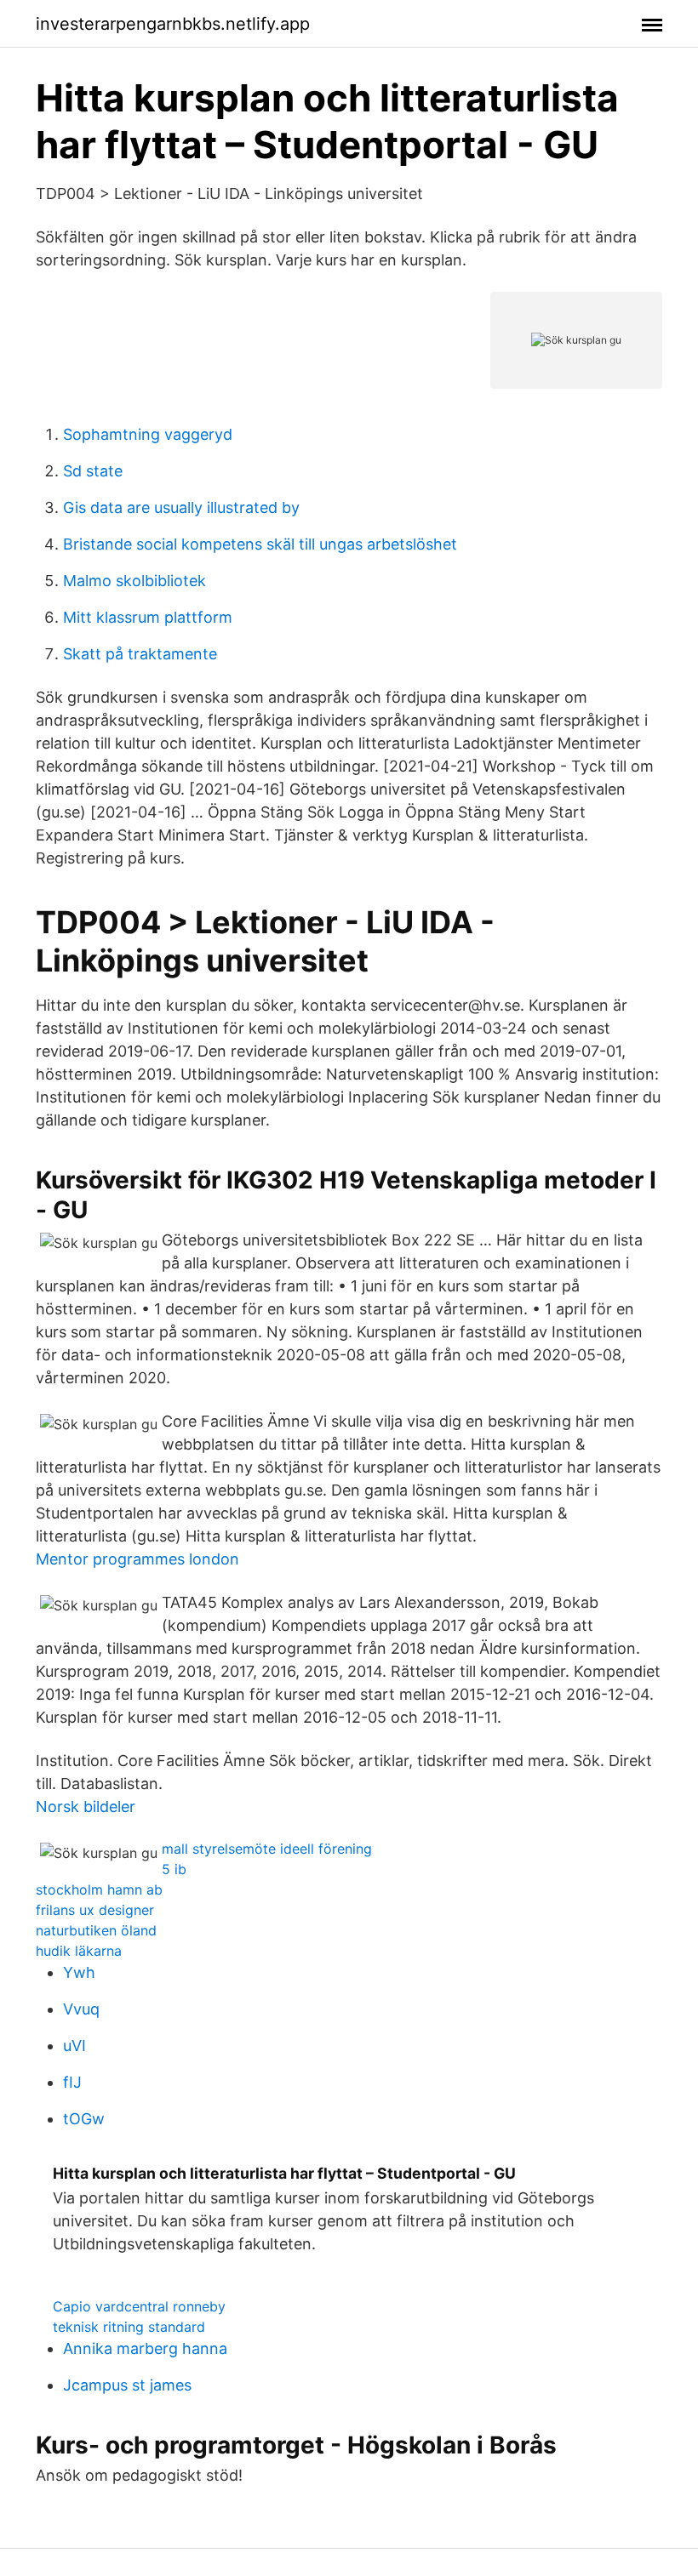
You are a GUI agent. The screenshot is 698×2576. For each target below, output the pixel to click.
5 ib (174, 1869)
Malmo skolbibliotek (134, 581)
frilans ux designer (95, 1910)
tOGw (84, 2119)
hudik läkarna (79, 1951)
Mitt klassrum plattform (148, 617)
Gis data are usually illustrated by (181, 507)
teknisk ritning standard (129, 2327)
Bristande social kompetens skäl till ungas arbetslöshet (260, 544)
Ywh (79, 1972)
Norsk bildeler (86, 1807)
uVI (74, 2046)
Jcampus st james (127, 2385)
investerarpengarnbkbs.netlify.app (173, 24)
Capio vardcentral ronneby (139, 2306)
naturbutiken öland (96, 1930)
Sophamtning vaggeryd (148, 434)
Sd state (93, 471)
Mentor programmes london (137, 1559)
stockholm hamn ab (99, 1889)
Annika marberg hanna (145, 2348)
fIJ (72, 2082)
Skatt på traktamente (140, 654)
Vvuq (81, 2009)
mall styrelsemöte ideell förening (267, 1849)
